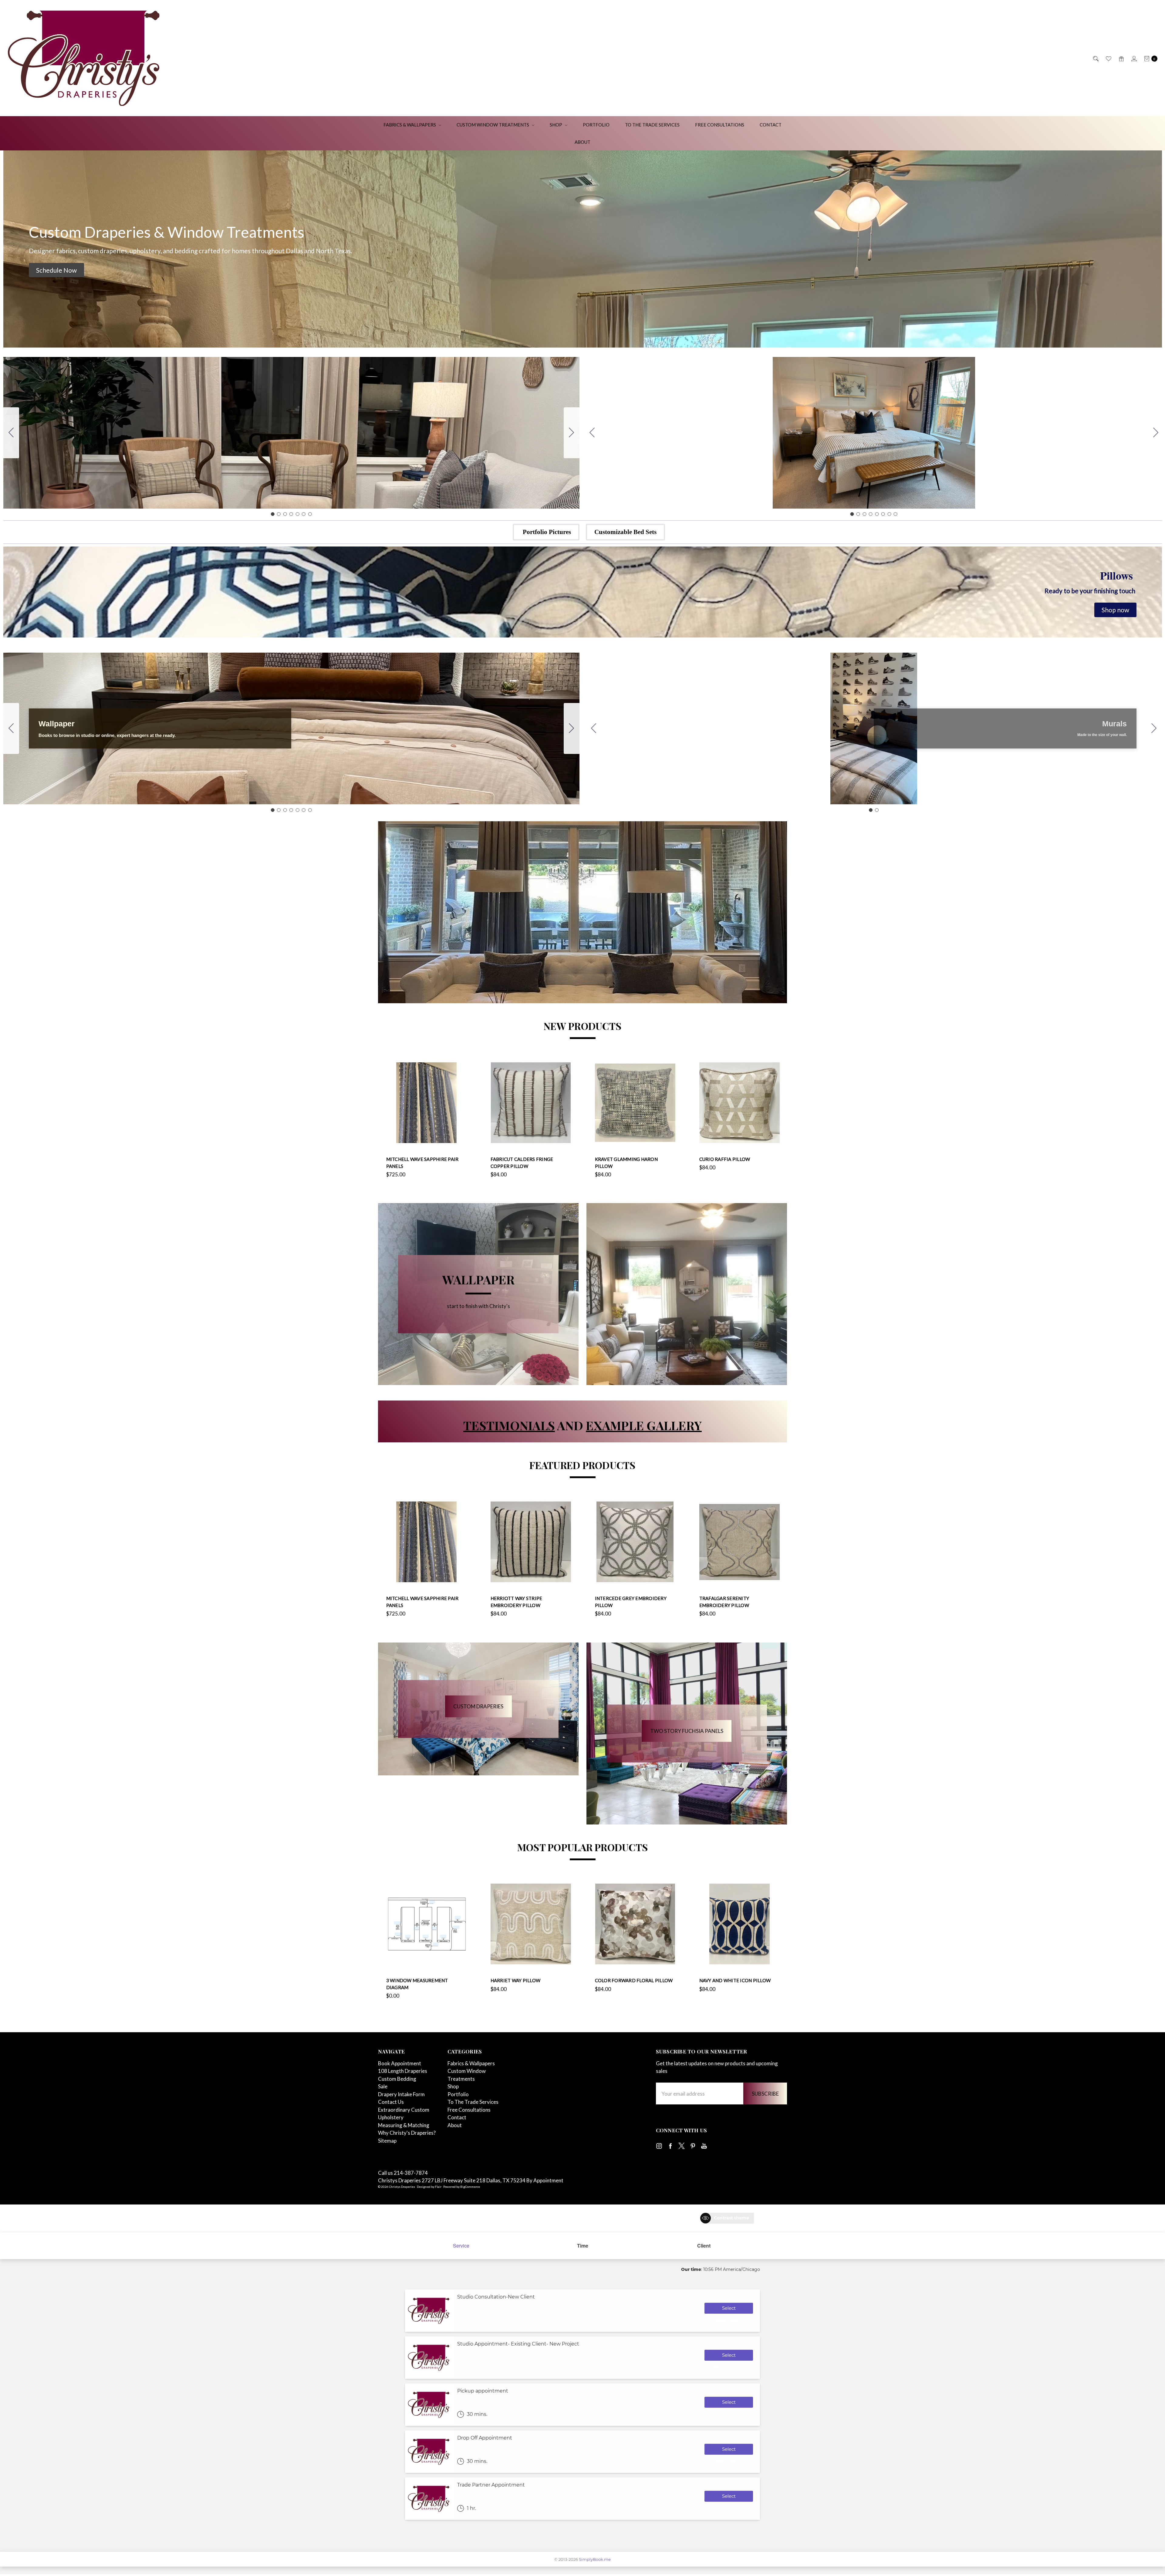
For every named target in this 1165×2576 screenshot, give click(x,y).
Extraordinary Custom (404, 2110)
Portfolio (596, 125)
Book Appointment (400, 2063)
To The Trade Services (652, 125)
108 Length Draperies (403, 2071)
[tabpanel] (426, 1120)
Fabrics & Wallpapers (410, 125)
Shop (556, 125)
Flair (438, 2187)
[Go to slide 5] (298, 514)
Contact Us (391, 2102)
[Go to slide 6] (304, 514)
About (582, 142)
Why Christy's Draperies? (407, 2133)
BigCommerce (470, 2187)
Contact (771, 125)
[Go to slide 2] (572, 433)
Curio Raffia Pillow (725, 1159)
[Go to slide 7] (11, 433)
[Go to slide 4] (291, 514)
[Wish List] (1108, 58)
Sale (383, 2086)
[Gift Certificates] (1121, 58)
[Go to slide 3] (285, 514)
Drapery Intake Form (401, 2094)
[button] (56, 270)
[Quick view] (463, 1066)
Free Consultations (720, 125)
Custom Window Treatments (493, 125)
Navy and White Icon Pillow (735, 1980)
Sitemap (387, 2141)
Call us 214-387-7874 (403, 2173)
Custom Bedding (397, 2079)
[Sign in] (1134, 58)
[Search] (1095, 58)
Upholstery (391, 2117)
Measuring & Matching (404, 2125)
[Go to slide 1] (273, 514)
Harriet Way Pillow (516, 1980)
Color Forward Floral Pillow (634, 1980)
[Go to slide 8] (592, 433)
